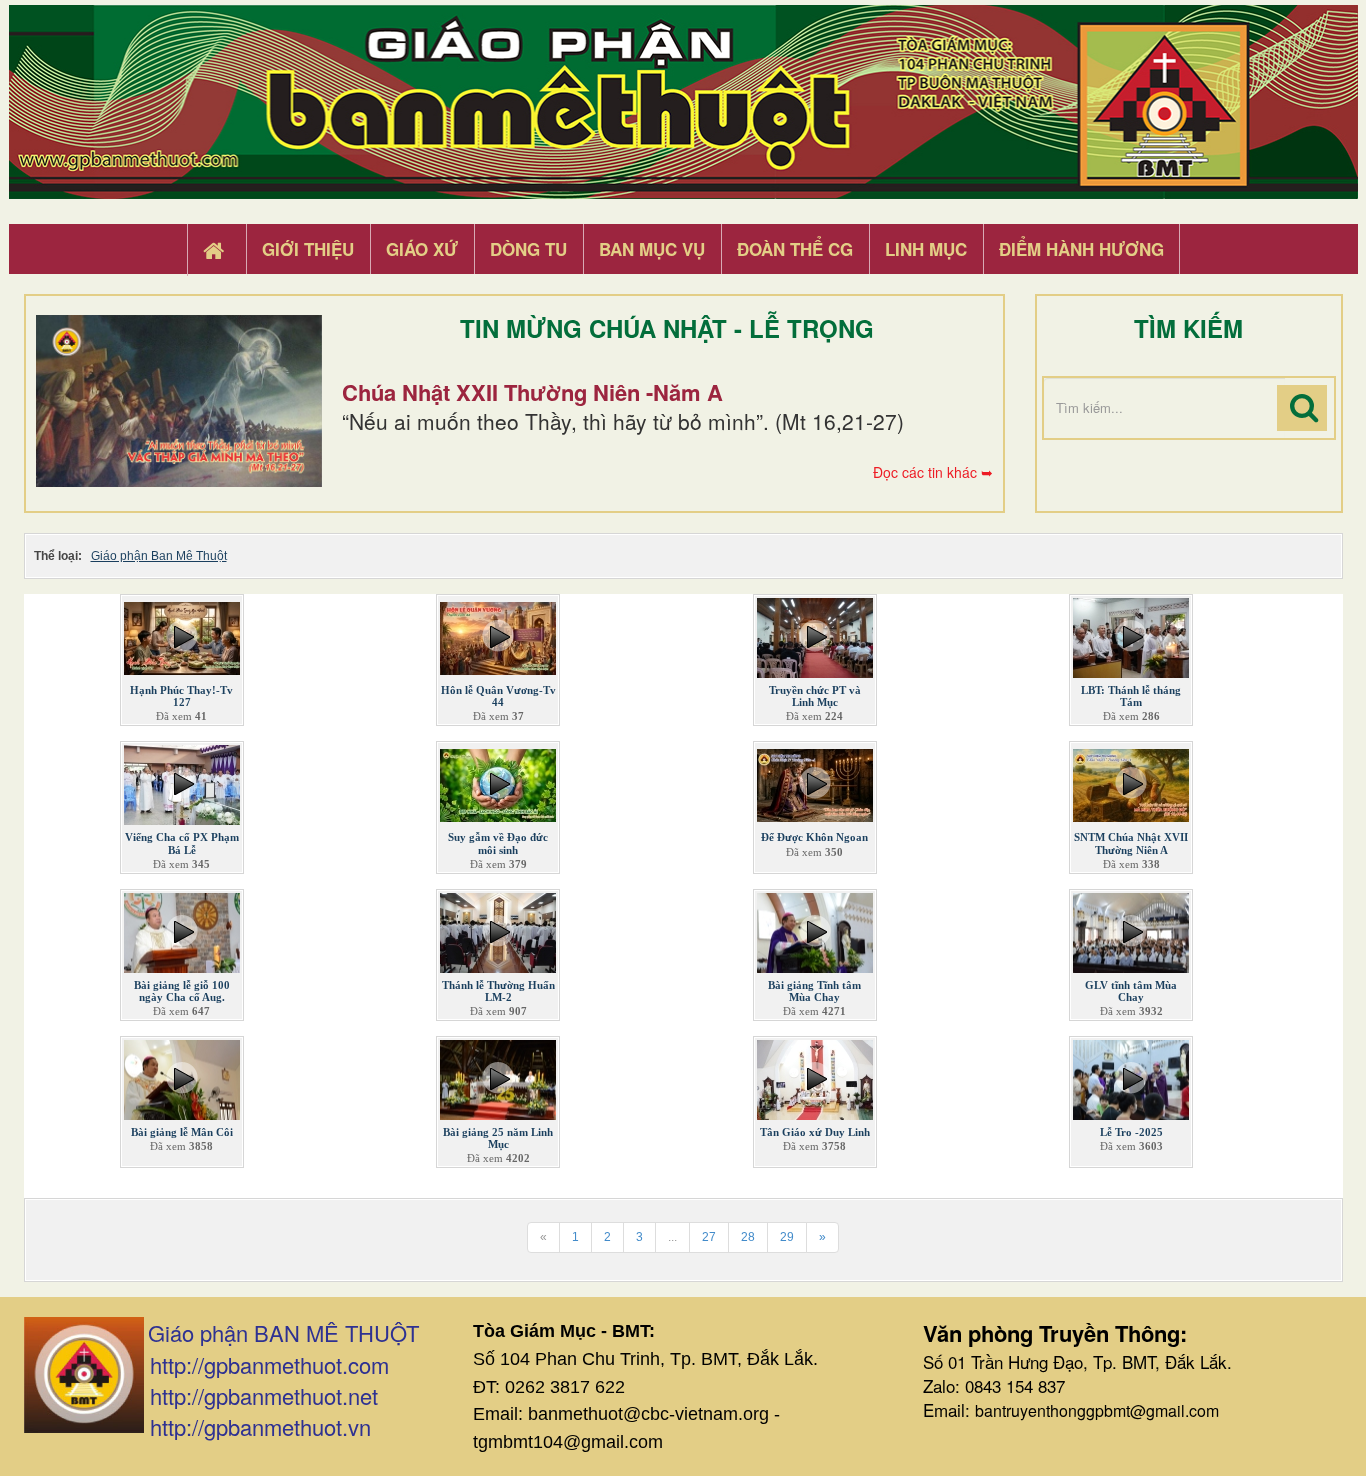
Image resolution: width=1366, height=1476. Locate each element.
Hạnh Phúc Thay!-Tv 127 (181, 696)
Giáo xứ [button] (422, 249)
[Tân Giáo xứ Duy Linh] (815, 1076)
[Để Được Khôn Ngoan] (815, 781)
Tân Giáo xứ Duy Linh (815, 1132)
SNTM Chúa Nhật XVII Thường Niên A (1131, 843)
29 (787, 1237)
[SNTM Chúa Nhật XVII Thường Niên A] (1131, 781)
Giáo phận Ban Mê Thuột (159, 556)
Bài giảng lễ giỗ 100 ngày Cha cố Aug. (182, 991)
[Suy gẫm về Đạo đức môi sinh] (498, 781)
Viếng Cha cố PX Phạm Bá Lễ (182, 843)
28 (748, 1237)
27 (709, 1237)
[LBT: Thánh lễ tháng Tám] (1131, 634)
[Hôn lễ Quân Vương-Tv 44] (498, 634)
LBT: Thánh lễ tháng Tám (1131, 696)
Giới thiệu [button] (308, 249)
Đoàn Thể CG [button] (795, 249)
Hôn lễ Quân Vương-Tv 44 (498, 696)
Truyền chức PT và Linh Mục (815, 696)
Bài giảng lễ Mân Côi (182, 1132)
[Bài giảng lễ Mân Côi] (182, 1076)
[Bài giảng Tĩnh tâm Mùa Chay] (815, 928)
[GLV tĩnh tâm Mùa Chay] (1131, 928)
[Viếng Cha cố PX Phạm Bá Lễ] (182, 781)
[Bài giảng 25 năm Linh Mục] (498, 1076)
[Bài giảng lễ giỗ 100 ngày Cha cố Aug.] (182, 928)
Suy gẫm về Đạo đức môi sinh (498, 843)
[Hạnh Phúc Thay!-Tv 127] (182, 634)
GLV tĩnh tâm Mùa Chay (1131, 991)
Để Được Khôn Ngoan (814, 837)
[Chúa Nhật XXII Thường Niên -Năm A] (179, 401)
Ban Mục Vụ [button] (652, 249)
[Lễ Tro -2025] (1131, 1076)
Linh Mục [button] (926, 249)
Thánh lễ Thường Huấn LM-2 (498, 991)
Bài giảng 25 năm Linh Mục (498, 1138)
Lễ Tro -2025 (1131, 1132)
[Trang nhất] (216, 250)
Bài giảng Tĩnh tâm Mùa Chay (814, 991)
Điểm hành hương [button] (1081, 249)
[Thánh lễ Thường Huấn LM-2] (498, 928)
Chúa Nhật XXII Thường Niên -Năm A (532, 392)
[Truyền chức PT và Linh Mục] (815, 634)
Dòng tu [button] (528, 249)
